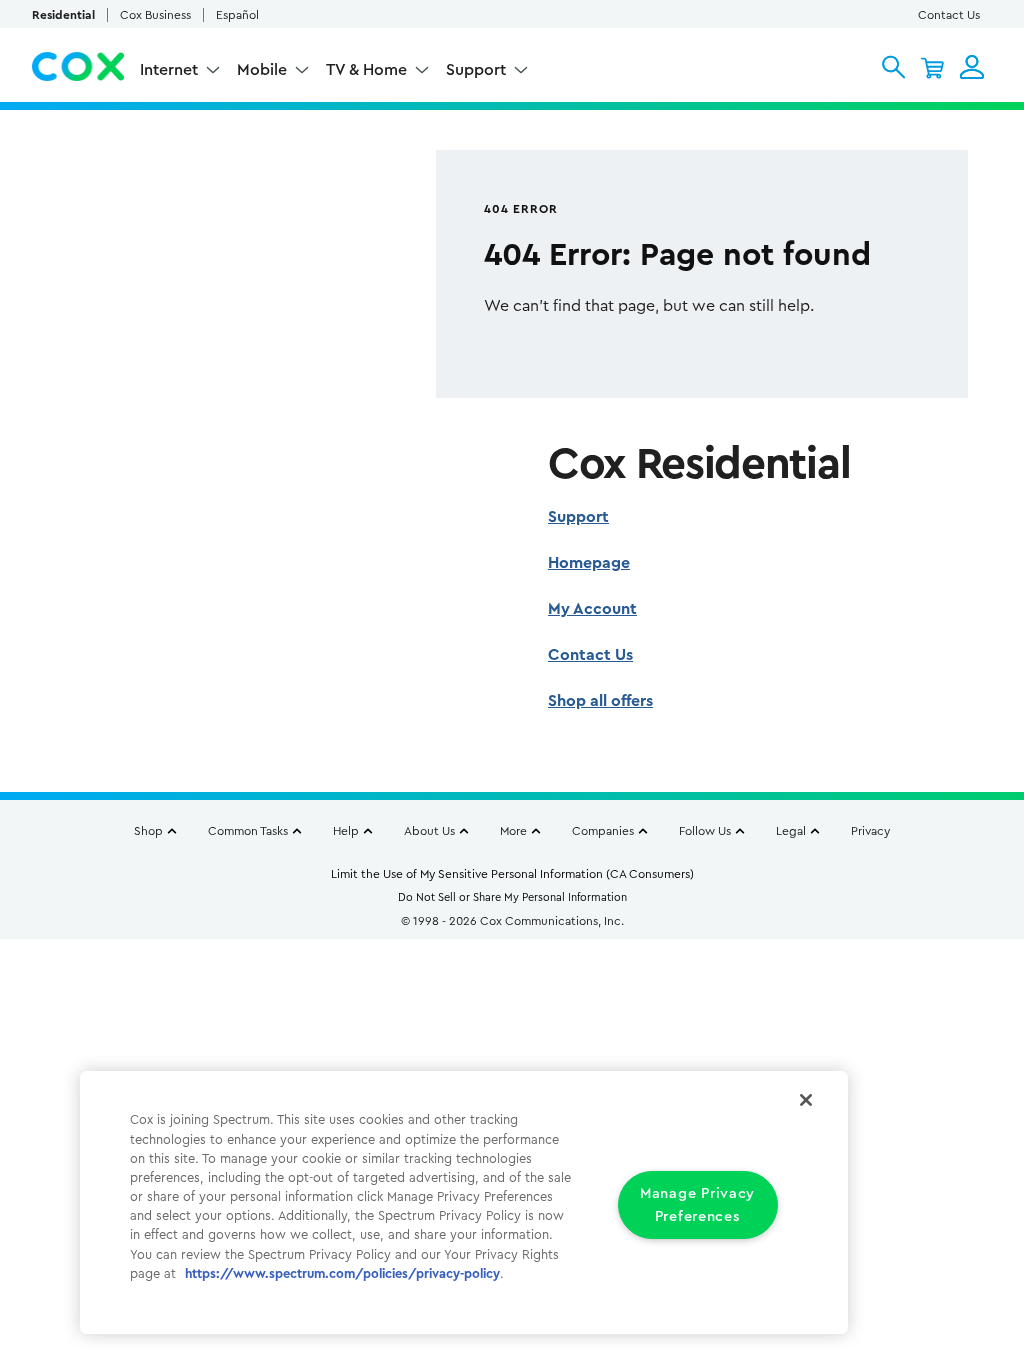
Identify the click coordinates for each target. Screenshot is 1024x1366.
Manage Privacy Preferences (697, 1205)
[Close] (806, 1100)
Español (237, 15)
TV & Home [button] (366, 70)
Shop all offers (600, 701)
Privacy (870, 831)
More (513, 831)
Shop (148, 831)
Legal (791, 831)
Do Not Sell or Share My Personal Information (512, 897)
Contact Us (949, 15)
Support (578, 517)
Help (346, 831)
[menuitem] (180, 72)
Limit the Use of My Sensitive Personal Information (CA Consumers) (512, 874)
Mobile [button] (262, 70)
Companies (603, 831)
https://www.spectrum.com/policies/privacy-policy (342, 1274)
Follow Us (705, 831)
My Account (592, 609)
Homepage (589, 563)
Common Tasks (248, 831)
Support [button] (476, 70)
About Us (429, 831)
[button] (893, 67)
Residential (63, 15)
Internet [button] (169, 70)
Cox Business (155, 15)
